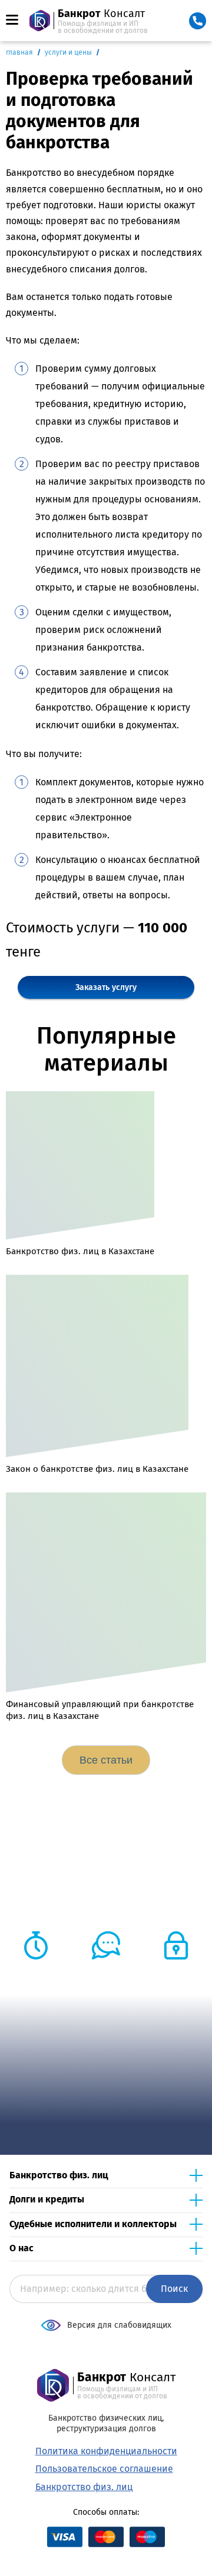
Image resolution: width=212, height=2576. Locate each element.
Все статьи (106, 1760)
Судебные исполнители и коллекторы (93, 2224)
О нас (21, 2248)
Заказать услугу (106, 987)
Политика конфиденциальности (106, 2451)
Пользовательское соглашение (104, 2469)
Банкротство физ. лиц (59, 2175)
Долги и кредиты (47, 2199)
